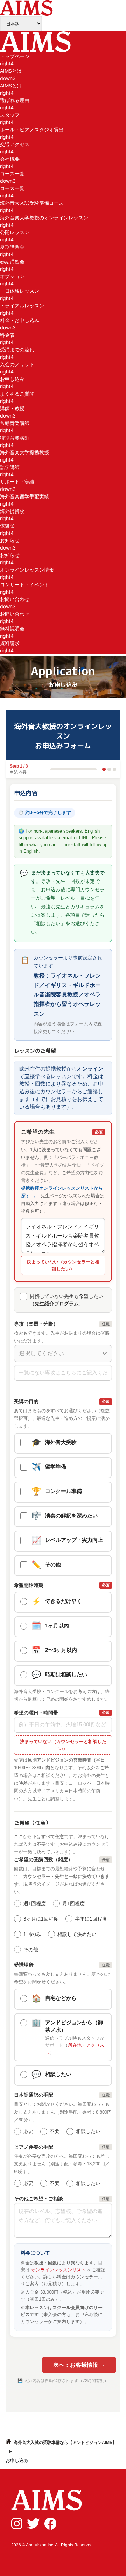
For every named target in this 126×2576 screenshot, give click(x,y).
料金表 (7, 335)
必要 (28, 2131)
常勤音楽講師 (15, 423)
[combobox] (63, 1354)
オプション (12, 276)
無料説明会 (12, 628)
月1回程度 (73, 1903)
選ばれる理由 (15, 100)
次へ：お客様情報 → (79, 2365)
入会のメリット (17, 364)
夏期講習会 (12, 247)
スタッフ (10, 115)
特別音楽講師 (15, 438)
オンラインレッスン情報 (27, 570)
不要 (55, 2131)
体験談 (7, 526)
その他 (31, 1950)
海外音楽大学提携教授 (24, 452)
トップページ (15, 56)
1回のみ (32, 1934)
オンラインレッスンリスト (58, 2270)
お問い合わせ (15, 614)
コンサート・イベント (24, 584)
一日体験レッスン (20, 291)
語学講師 (10, 467)
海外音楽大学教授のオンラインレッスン (44, 217)
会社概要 (10, 159)
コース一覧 (12, 188)
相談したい (88, 2131)
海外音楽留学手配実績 (24, 496)
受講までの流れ (17, 350)
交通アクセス (15, 144)
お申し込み (12, 379)
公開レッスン (15, 232)
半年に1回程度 (91, 1919)
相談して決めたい (77, 1934)
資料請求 (10, 643)
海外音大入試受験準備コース (32, 203)
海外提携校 (12, 511)
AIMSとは (11, 85)
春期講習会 (12, 262)
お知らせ (10, 555)
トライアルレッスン (22, 306)
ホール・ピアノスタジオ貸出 (32, 129)
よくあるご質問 (17, 394)
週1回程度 (35, 1903)
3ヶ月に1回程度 (41, 1919)
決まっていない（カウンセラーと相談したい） (63, 1265)
